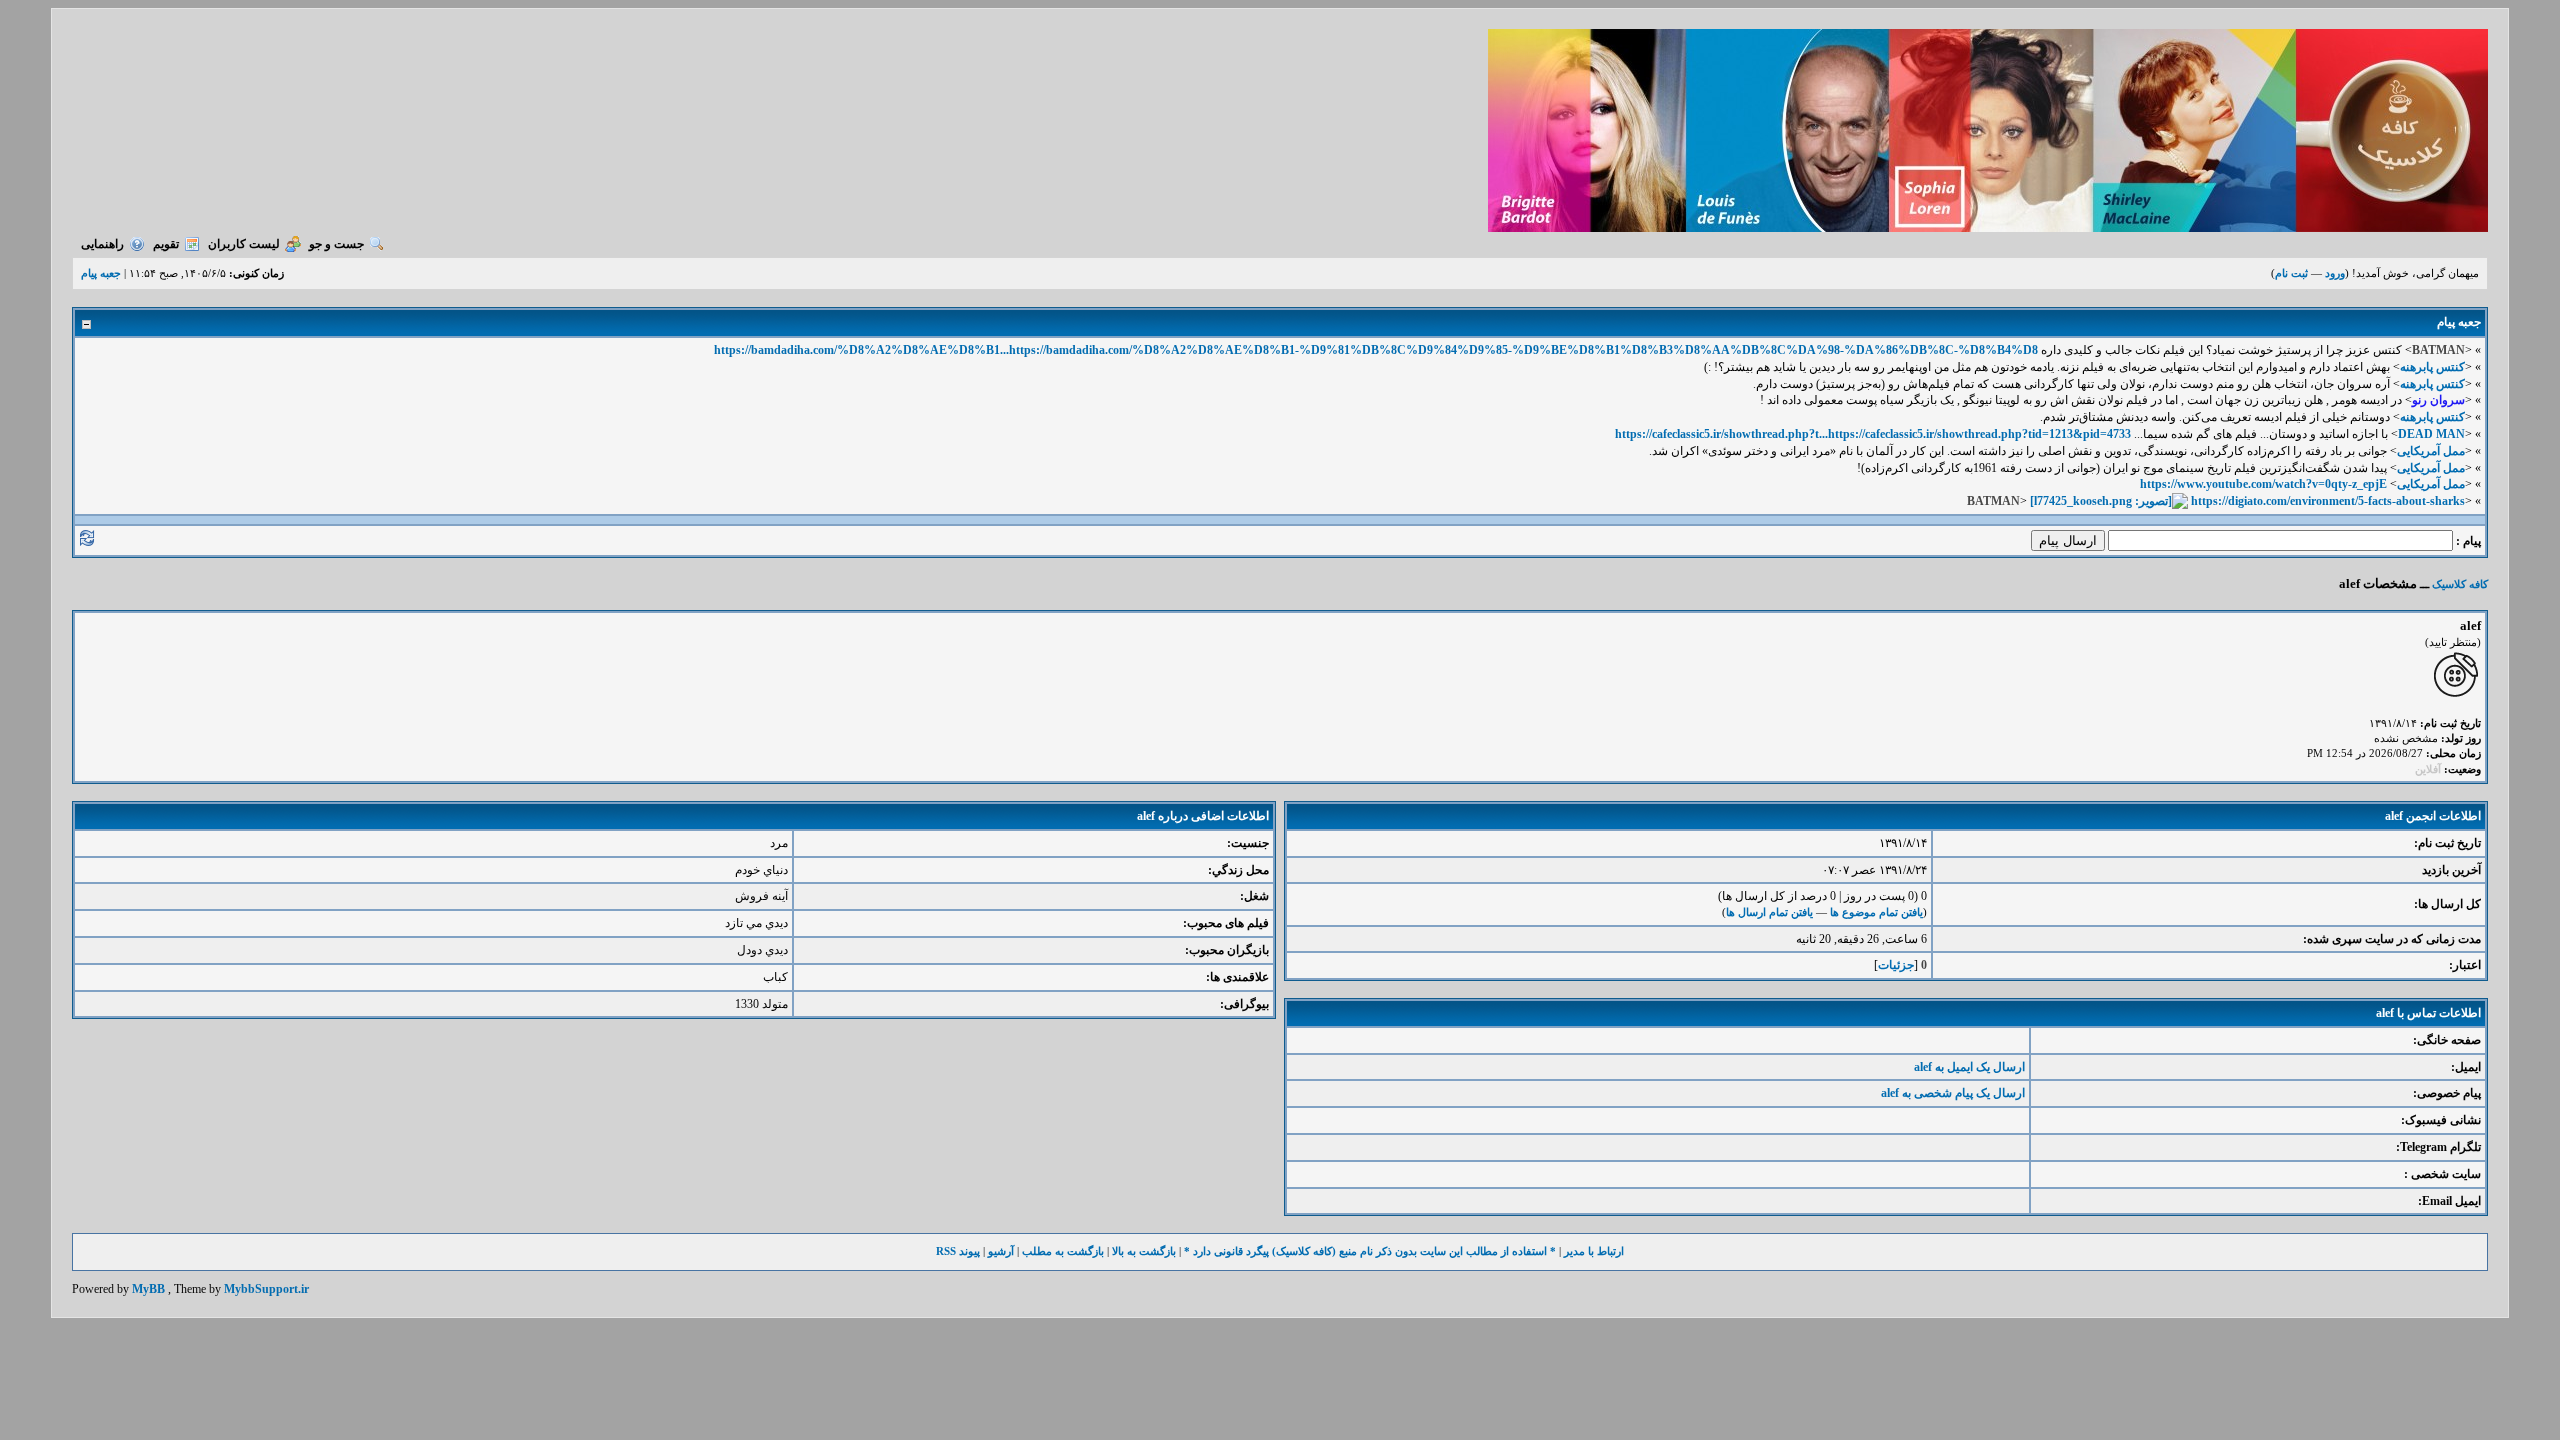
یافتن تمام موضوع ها (1876, 912)
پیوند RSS (958, 1251)
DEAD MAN (2431, 434)
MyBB (148, 1289)
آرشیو (1001, 1251)
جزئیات (1896, 965)
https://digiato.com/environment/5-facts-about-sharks (2328, 501)
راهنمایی (102, 244)
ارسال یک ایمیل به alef (1969, 1067)
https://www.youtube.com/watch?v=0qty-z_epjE (2263, 484)
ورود (2335, 273)
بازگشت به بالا (1144, 1251)
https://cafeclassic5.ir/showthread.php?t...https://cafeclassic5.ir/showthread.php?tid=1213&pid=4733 (1873, 434)
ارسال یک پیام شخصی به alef (1953, 1093)
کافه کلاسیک (2460, 584)
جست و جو (336, 244)
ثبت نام (2291, 273)
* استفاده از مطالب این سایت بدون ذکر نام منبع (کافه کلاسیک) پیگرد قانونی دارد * (1370, 1251)
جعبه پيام (101, 273)
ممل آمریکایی (2431, 451)
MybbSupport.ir (266, 1289)
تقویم (166, 244)
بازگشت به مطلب (1063, 1251)
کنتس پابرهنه (2432, 367)
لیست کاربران (244, 244)
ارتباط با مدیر (1594, 1251)
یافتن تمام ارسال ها (1769, 912)
